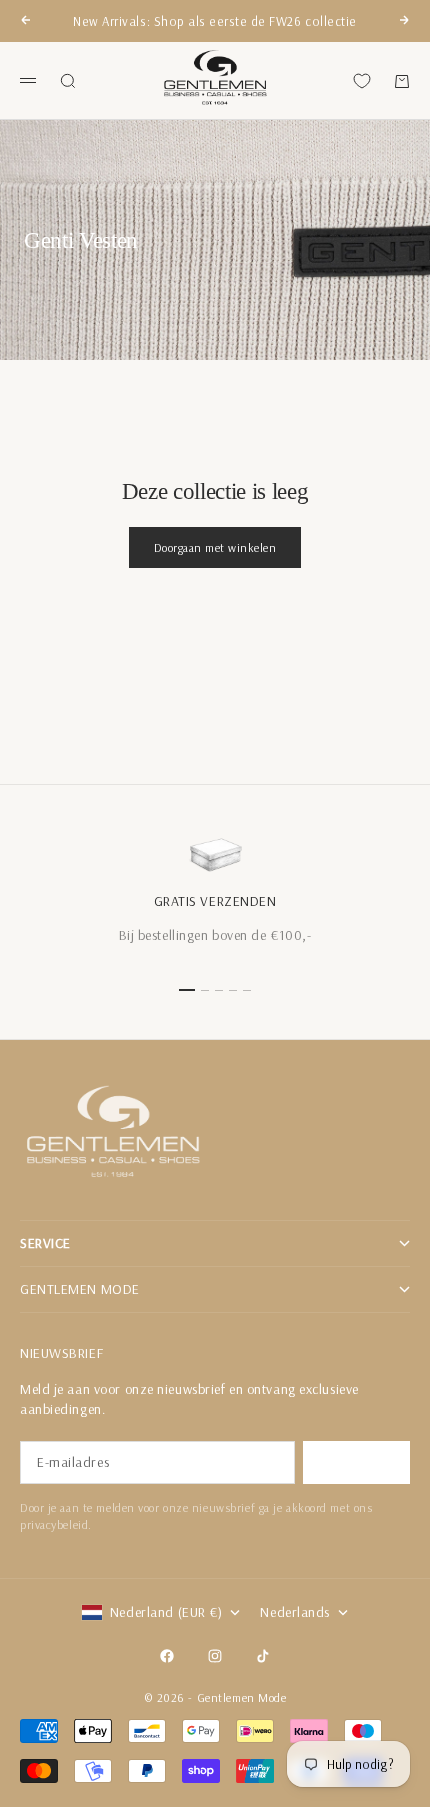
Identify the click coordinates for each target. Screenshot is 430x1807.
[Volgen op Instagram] (215, 1656)
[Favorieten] (362, 81)
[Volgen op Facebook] (167, 1656)
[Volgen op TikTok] (263, 1656)
